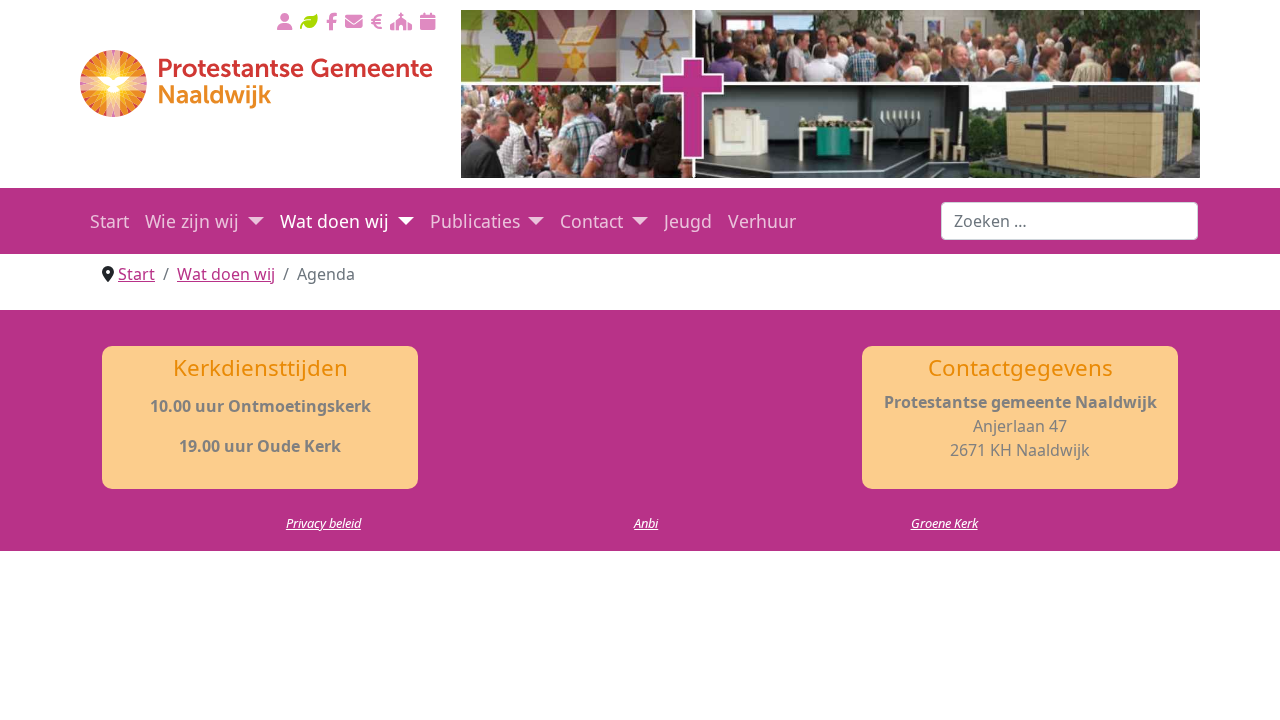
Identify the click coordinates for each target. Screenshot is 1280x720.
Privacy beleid (323, 523)
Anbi (646, 523)
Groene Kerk (944, 523)
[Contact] (635, 221)
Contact (591, 221)
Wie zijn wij (192, 221)
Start (109, 221)
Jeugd (688, 221)
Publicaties (475, 221)
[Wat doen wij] (401, 221)
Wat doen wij (334, 221)
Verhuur (762, 221)
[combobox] (1069, 221)
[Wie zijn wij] (251, 221)
